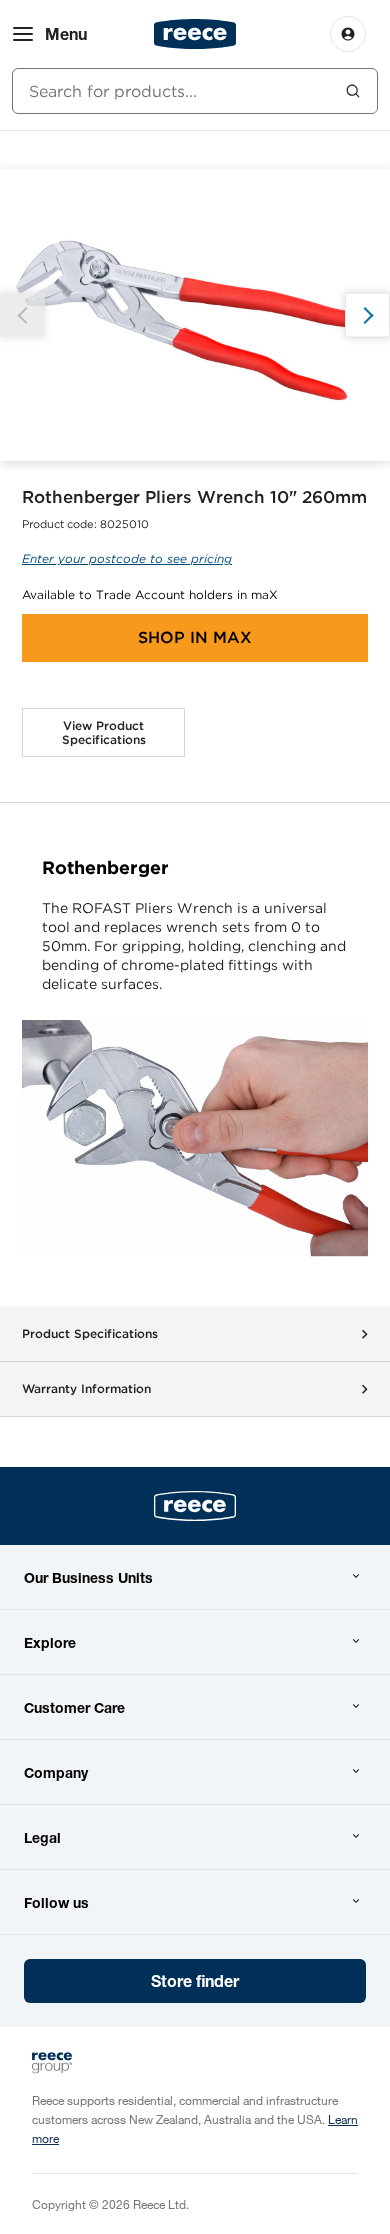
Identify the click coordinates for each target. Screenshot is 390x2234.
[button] (367, 315)
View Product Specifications (104, 732)
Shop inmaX (195, 637)
